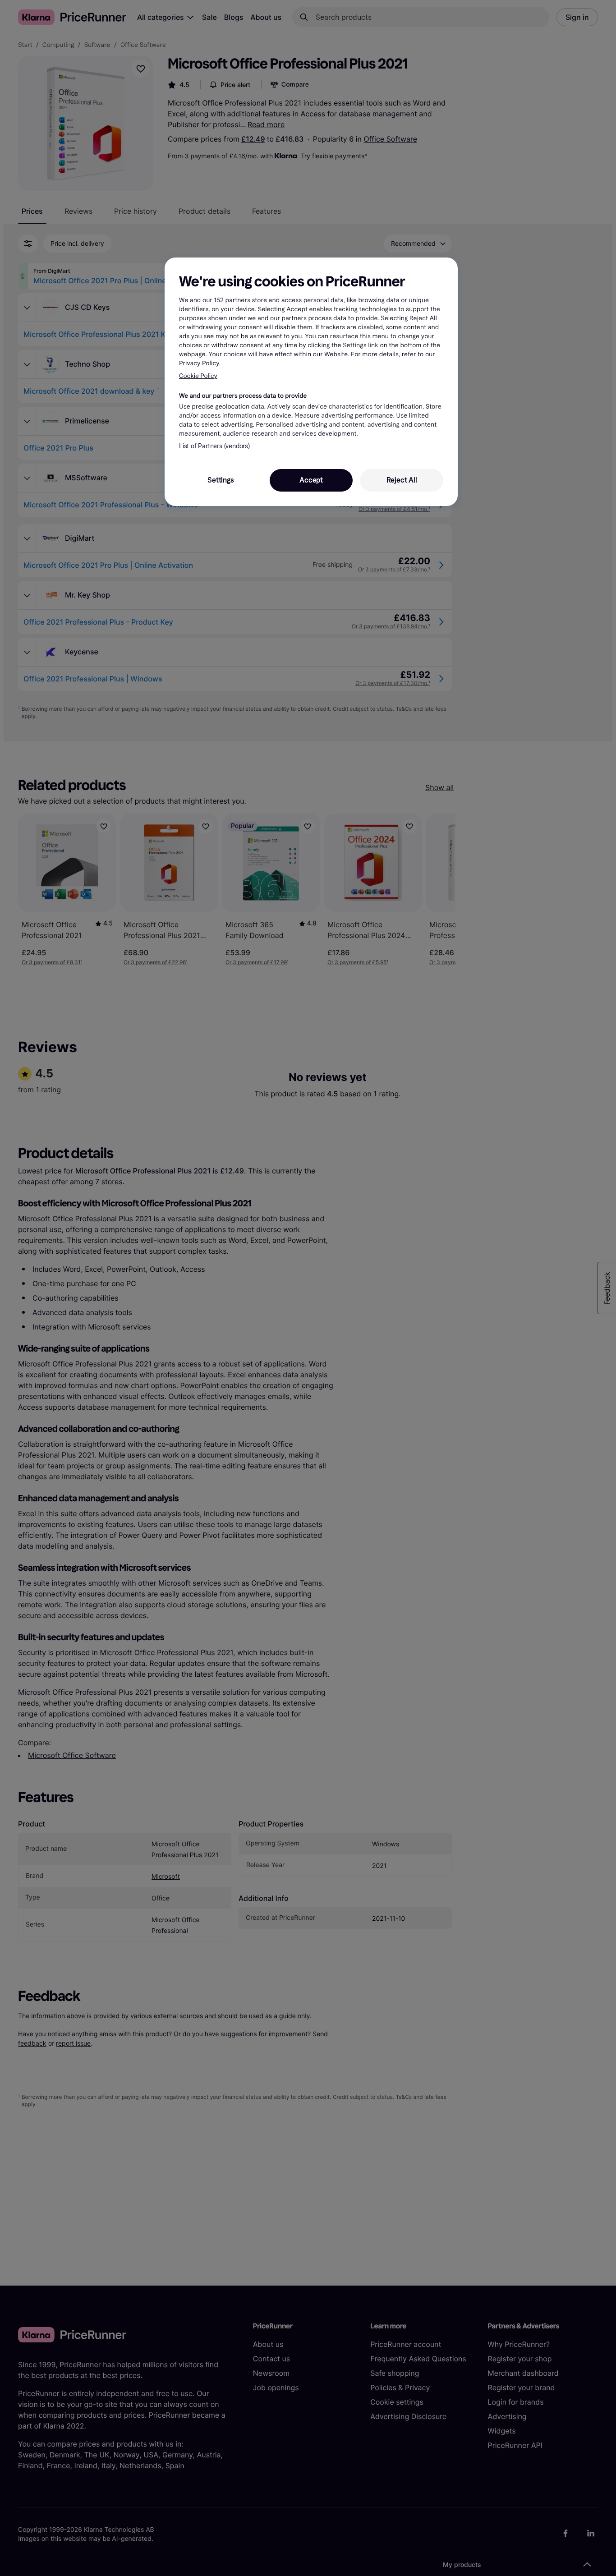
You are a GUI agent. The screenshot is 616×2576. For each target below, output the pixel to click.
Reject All (402, 480)
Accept (311, 480)
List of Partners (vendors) (214, 446)
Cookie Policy (198, 376)
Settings (221, 480)
